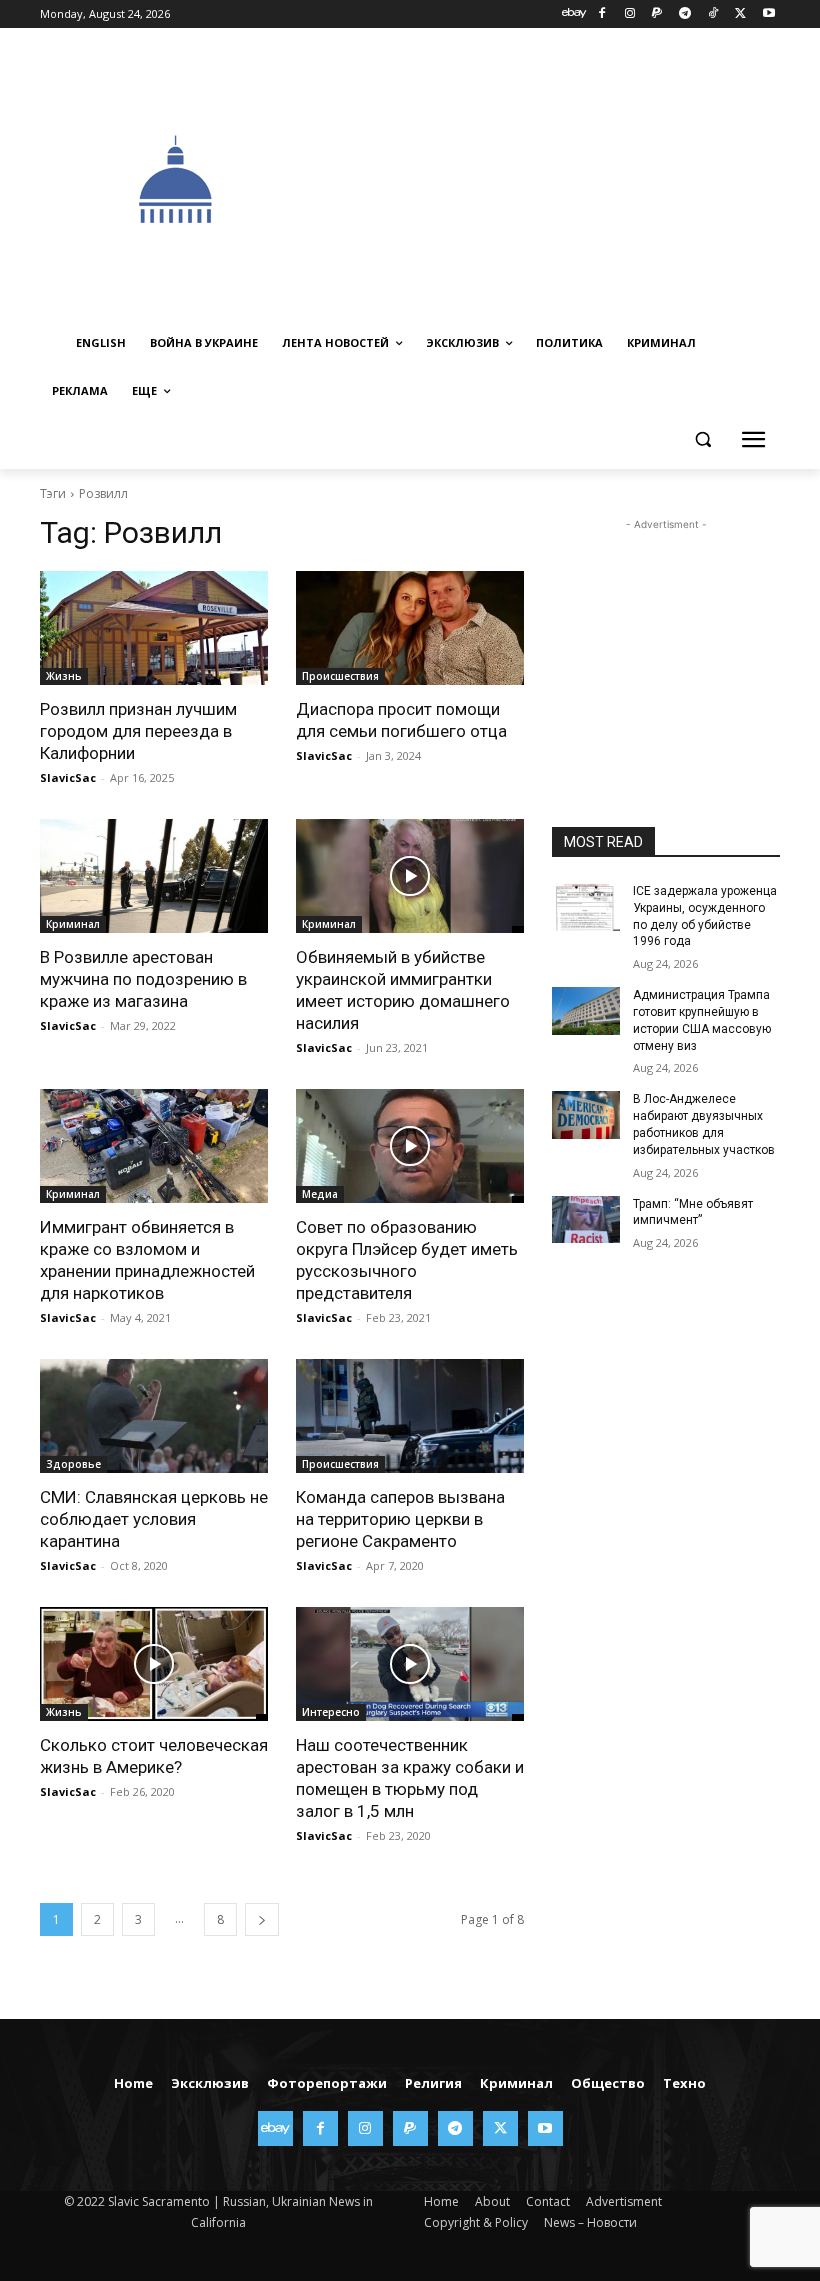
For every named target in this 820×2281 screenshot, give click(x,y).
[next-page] (262, 1919)
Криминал (73, 924)
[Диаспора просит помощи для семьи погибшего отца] (410, 628)
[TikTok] (713, 14)
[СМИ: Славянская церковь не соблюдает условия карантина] (154, 1416)
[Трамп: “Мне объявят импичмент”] (586, 1220)
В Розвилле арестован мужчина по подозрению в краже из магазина (143, 979)
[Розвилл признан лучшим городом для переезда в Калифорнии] (154, 628)
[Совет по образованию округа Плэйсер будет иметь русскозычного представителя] (410, 1146)
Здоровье (73, 1464)
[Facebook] (601, 14)
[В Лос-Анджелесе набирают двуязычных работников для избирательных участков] (586, 1115)
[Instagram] (629, 14)
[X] (740, 14)
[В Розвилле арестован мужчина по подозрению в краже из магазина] (154, 876)
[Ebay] (574, 14)
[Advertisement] (566, 177)
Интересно (331, 1712)
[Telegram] (685, 14)
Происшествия (340, 676)
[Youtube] (768, 14)
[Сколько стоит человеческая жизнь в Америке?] (154, 1664)
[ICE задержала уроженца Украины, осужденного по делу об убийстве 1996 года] (586, 907)
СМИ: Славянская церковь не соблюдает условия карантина (154, 1519)
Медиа (320, 1194)
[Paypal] (657, 14)
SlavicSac (68, 777)
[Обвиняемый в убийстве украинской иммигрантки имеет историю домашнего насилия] (410, 876)
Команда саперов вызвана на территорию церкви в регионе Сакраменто (400, 1519)
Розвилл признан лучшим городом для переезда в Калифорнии (138, 731)
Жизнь (64, 676)
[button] (702, 439)
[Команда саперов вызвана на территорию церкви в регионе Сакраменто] (410, 1416)
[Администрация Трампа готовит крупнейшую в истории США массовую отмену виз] (586, 1011)
